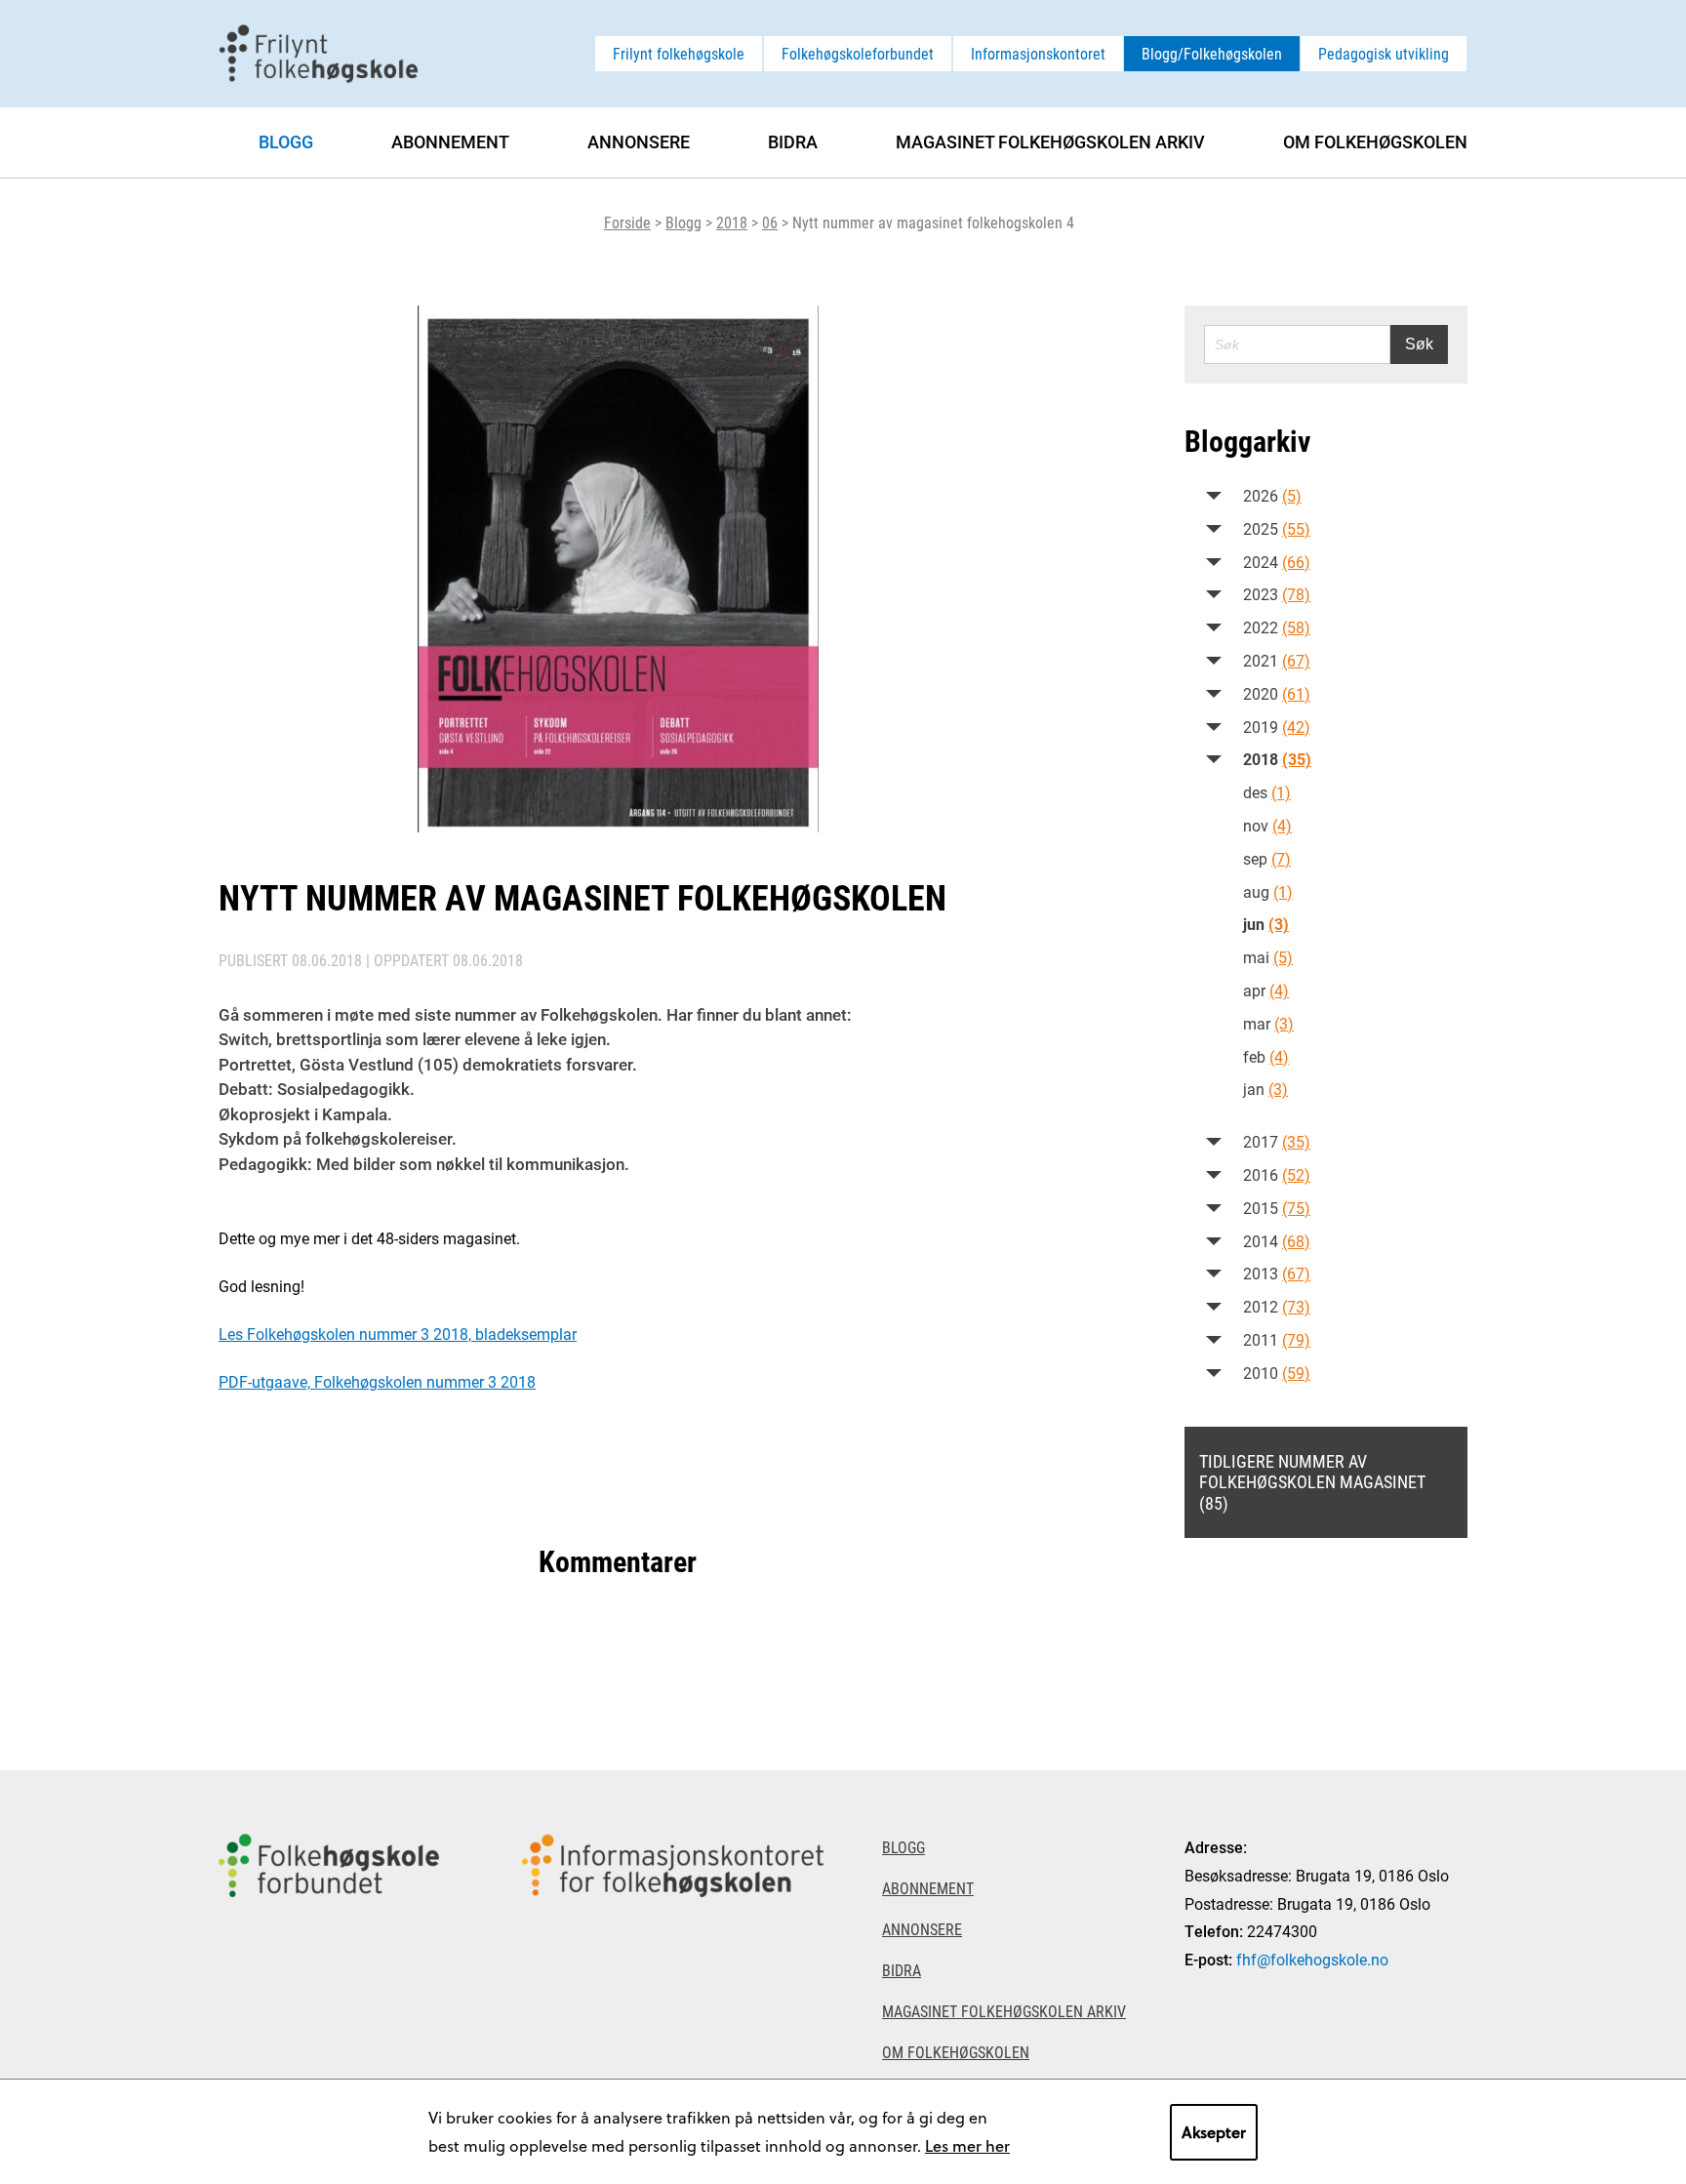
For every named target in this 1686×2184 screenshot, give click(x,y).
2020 (1277, 693)
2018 (732, 222)
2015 (1277, 1208)
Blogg (683, 222)
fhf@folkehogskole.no (1312, 1959)
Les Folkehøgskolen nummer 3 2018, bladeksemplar (398, 1334)
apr (1266, 990)
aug (1268, 891)
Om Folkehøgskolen (1375, 142)
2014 (1277, 1241)
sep (1267, 858)
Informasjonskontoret (1038, 53)
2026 (1272, 495)
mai (1268, 957)
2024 (1277, 562)
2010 (1277, 1373)
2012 (1277, 1306)
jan (1265, 1089)
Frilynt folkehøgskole (679, 53)
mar (1268, 1023)
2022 (1277, 627)
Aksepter (1214, 2132)
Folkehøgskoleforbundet (858, 53)
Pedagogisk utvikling (1384, 53)
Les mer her (967, 2145)
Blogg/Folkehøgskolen (1212, 53)
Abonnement (450, 142)
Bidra (793, 142)
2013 (1277, 1273)
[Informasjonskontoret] (673, 1977)
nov (1267, 825)
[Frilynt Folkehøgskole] (318, 51)
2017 (1277, 1141)
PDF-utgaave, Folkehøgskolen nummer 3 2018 (377, 1381)
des (1267, 792)
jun (1266, 924)
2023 (1277, 594)
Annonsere (639, 142)
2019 (1277, 727)
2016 (1277, 1174)
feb (1266, 1056)
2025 (1277, 528)
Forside (627, 222)
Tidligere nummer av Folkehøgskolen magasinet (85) (1312, 1482)
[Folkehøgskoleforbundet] (329, 1977)
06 (770, 222)
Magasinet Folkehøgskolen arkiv (1050, 142)
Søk (1419, 344)
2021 (1277, 660)
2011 (1277, 1339)
